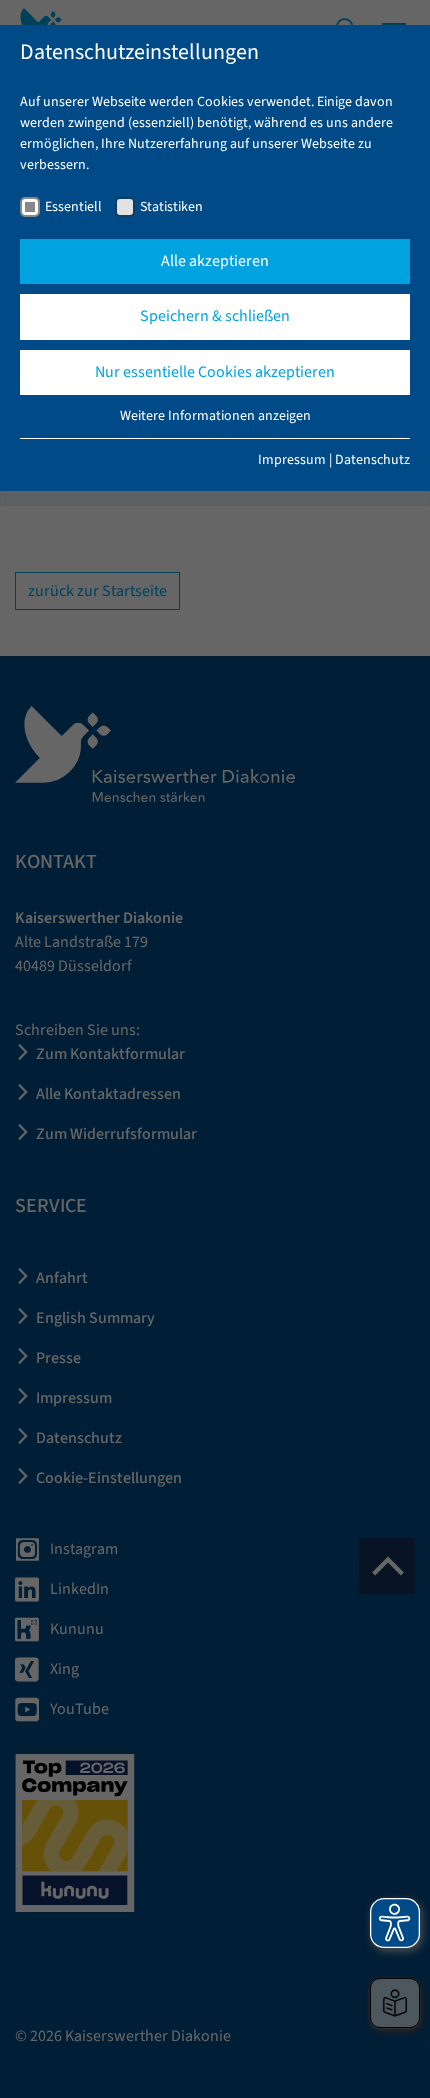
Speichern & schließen (215, 316)
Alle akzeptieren (215, 261)
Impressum (292, 460)
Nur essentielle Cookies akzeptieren (215, 372)
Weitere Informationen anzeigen (215, 416)
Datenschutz (372, 460)
